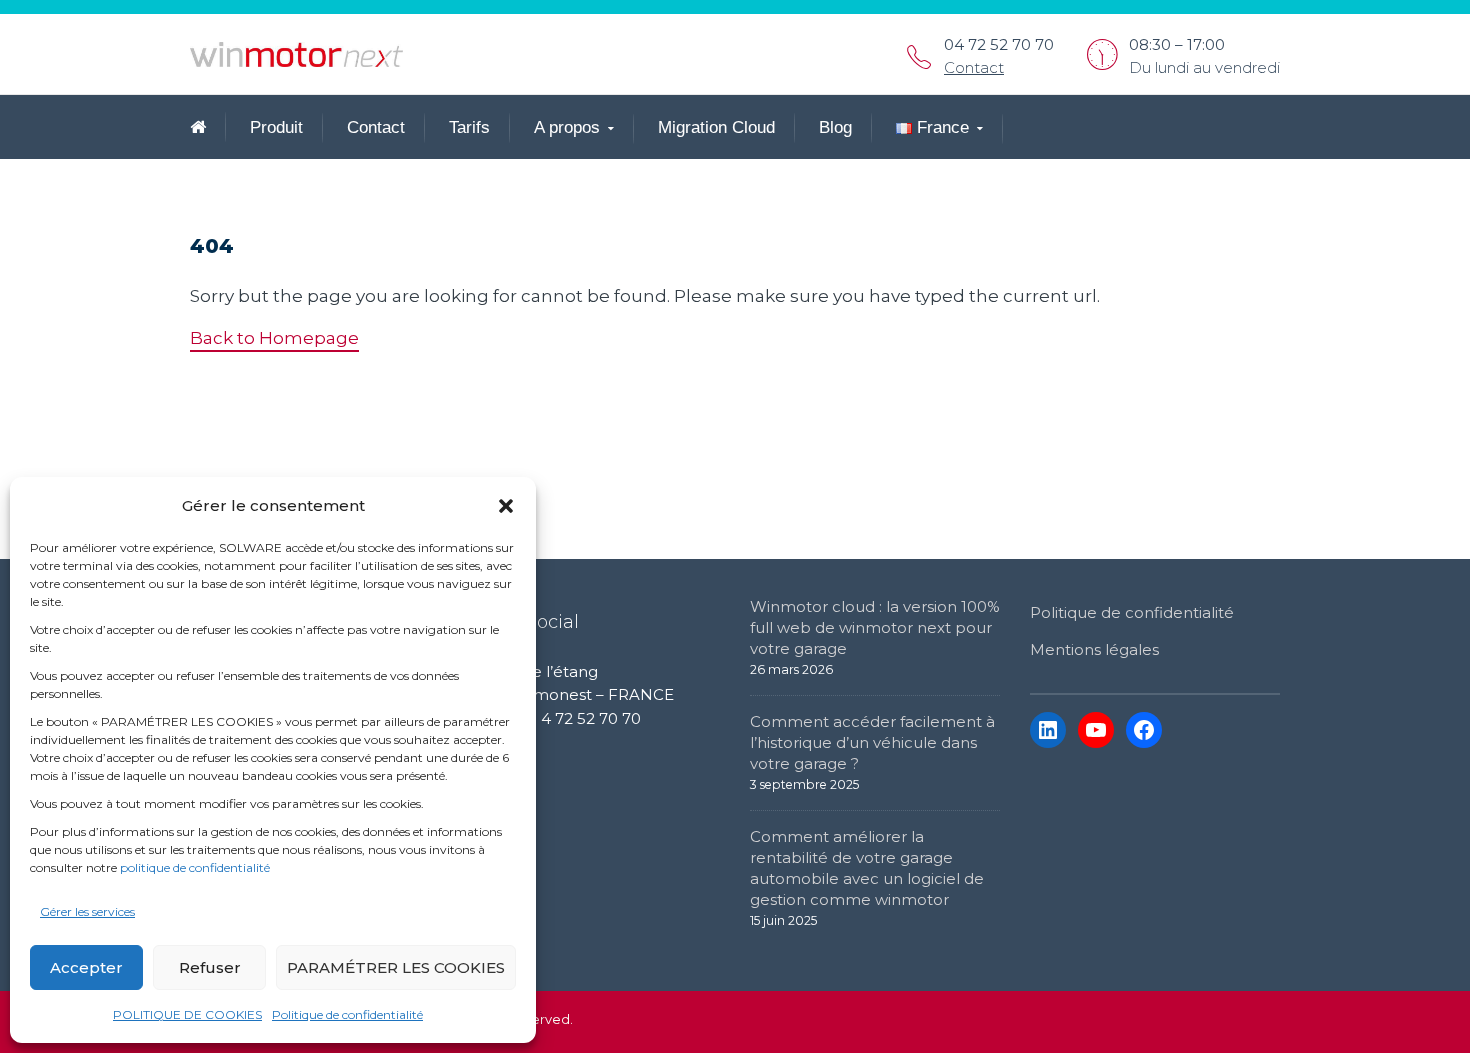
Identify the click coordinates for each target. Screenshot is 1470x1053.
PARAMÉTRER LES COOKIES (396, 967)
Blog (835, 127)
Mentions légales (1094, 649)
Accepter (86, 967)
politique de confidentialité (195, 867)
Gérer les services (87, 911)
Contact (974, 67)
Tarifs (469, 127)
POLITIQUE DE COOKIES (187, 1014)
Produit (276, 127)
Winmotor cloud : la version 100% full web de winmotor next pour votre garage (875, 627)
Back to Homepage (274, 338)
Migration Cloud (716, 127)
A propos (567, 127)
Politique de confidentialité (347, 1014)
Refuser (210, 967)
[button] (506, 506)
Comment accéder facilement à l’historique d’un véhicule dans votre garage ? (872, 742)
